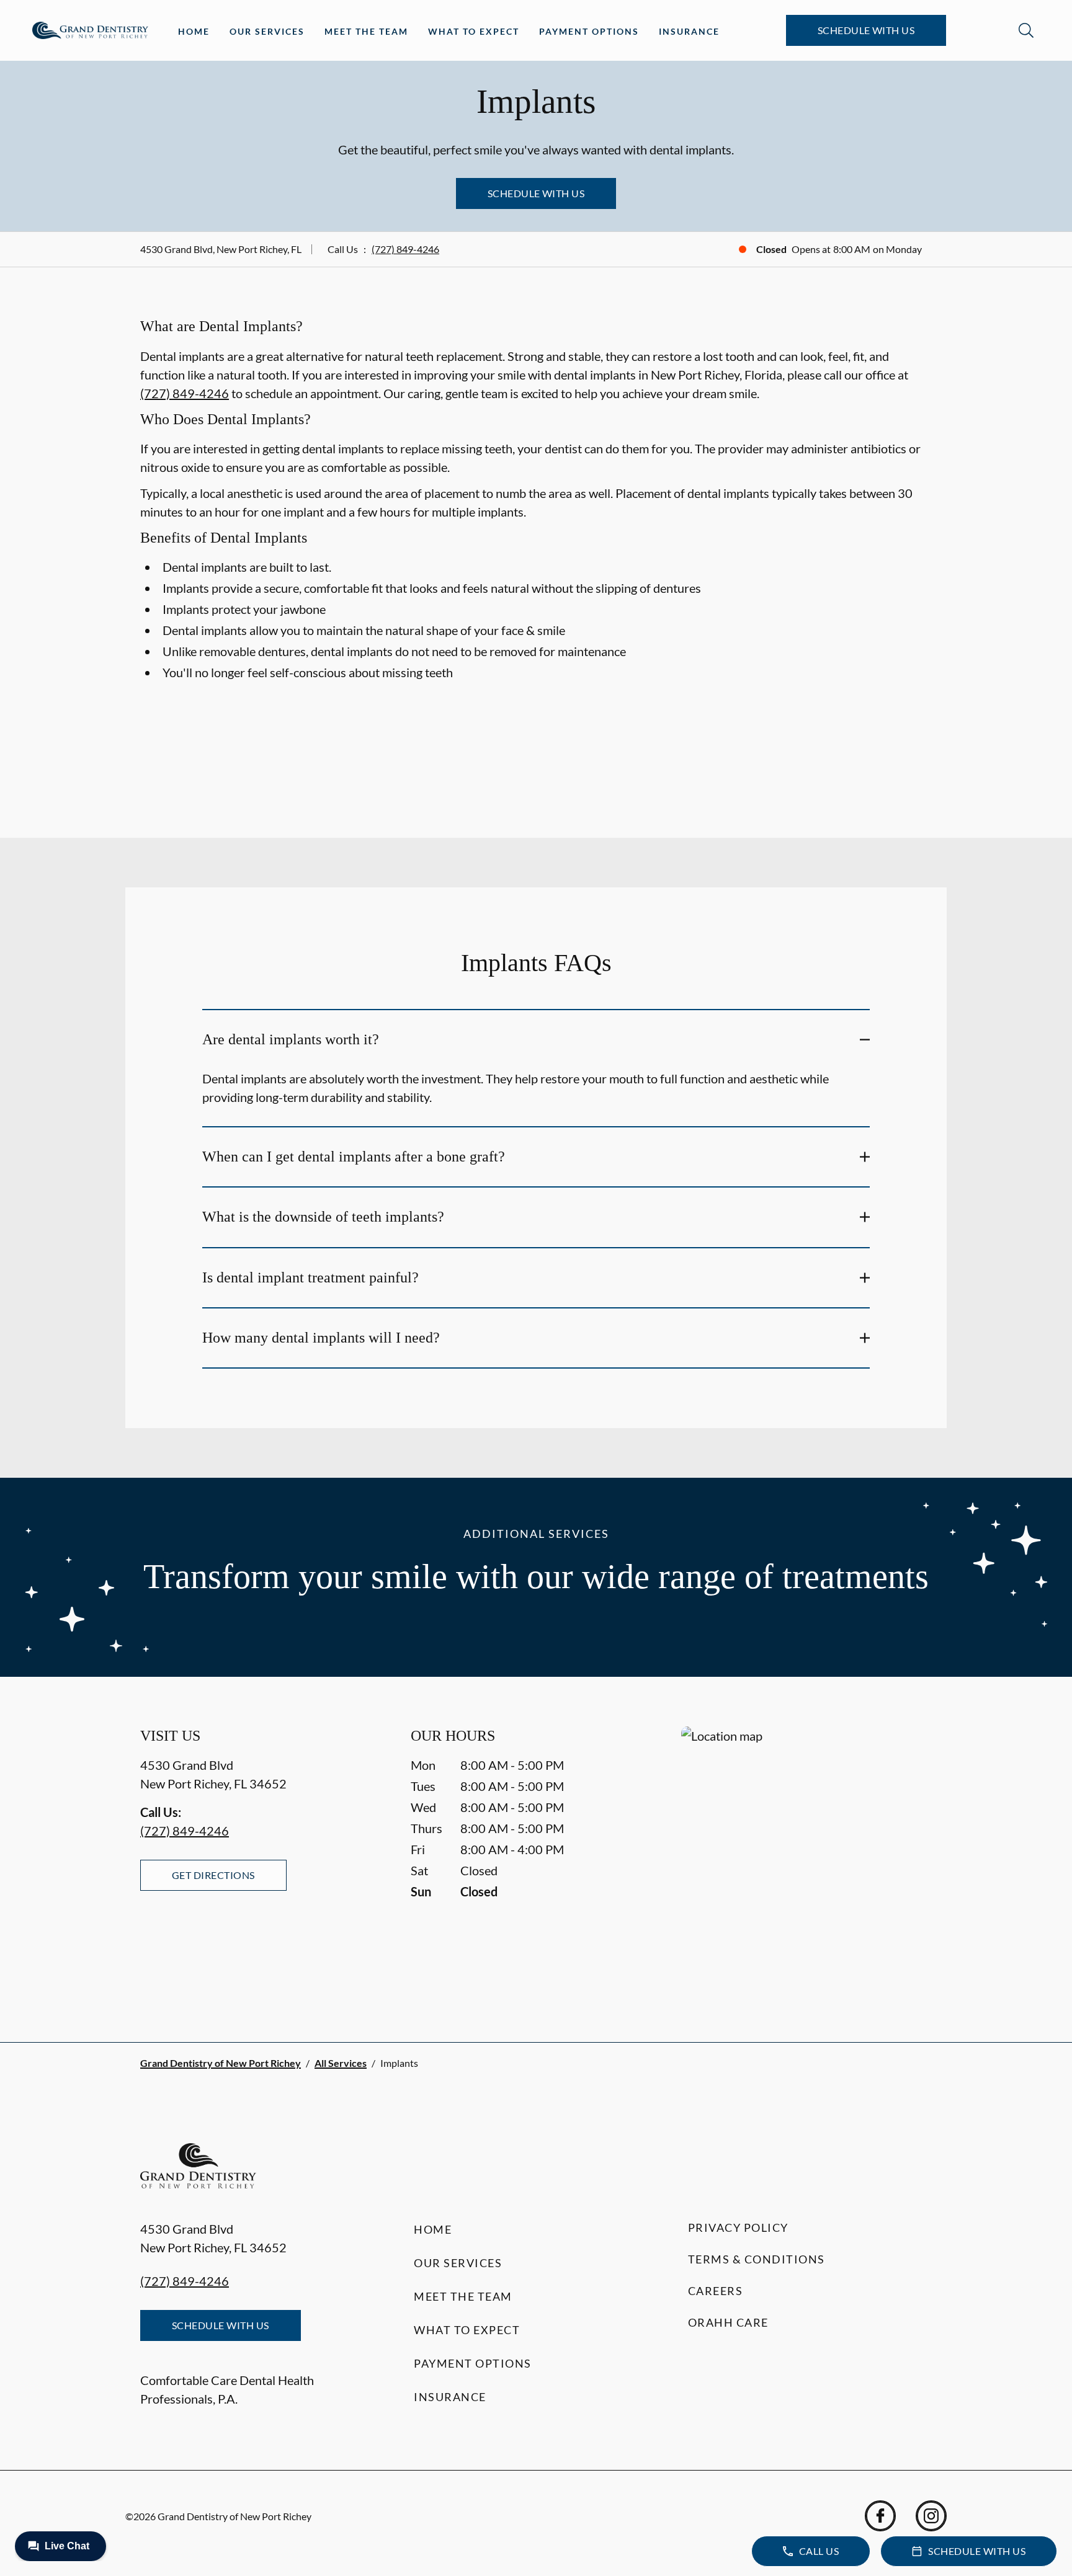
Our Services (267, 31)
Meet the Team (366, 31)
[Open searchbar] (1026, 30)
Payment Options (589, 31)
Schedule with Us (866, 30)
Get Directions (213, 1875)
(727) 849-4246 (405, 249)
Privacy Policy (738, 2227)
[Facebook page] (880, 2516)
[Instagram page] (931, 2516)
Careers (716, 2291)
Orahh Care (728, 2322)
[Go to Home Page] (90, 30)
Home (194, 31)
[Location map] (806, 1859)
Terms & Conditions (757, 2259)
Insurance (689, 31)
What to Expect (474, 31)
